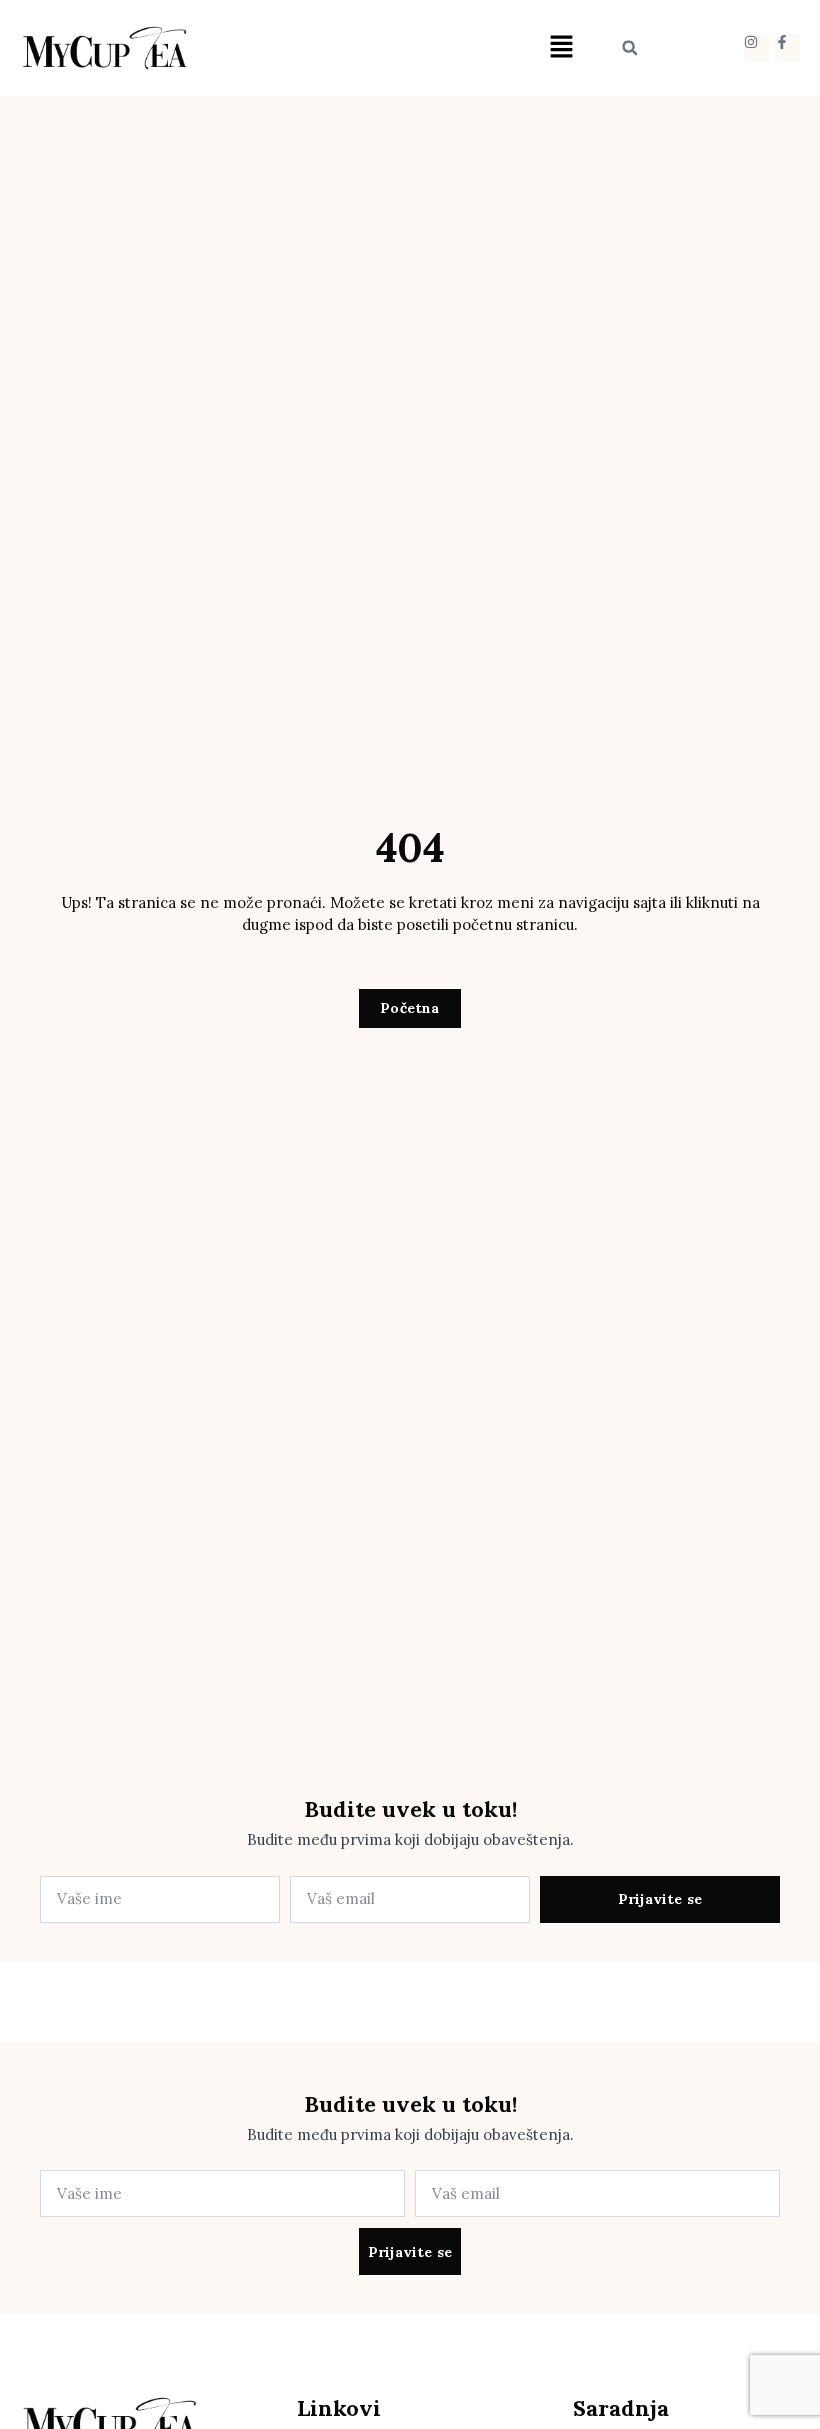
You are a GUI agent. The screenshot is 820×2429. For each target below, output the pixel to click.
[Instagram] (756, 47)
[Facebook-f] (787, 47)
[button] (561, 47)
